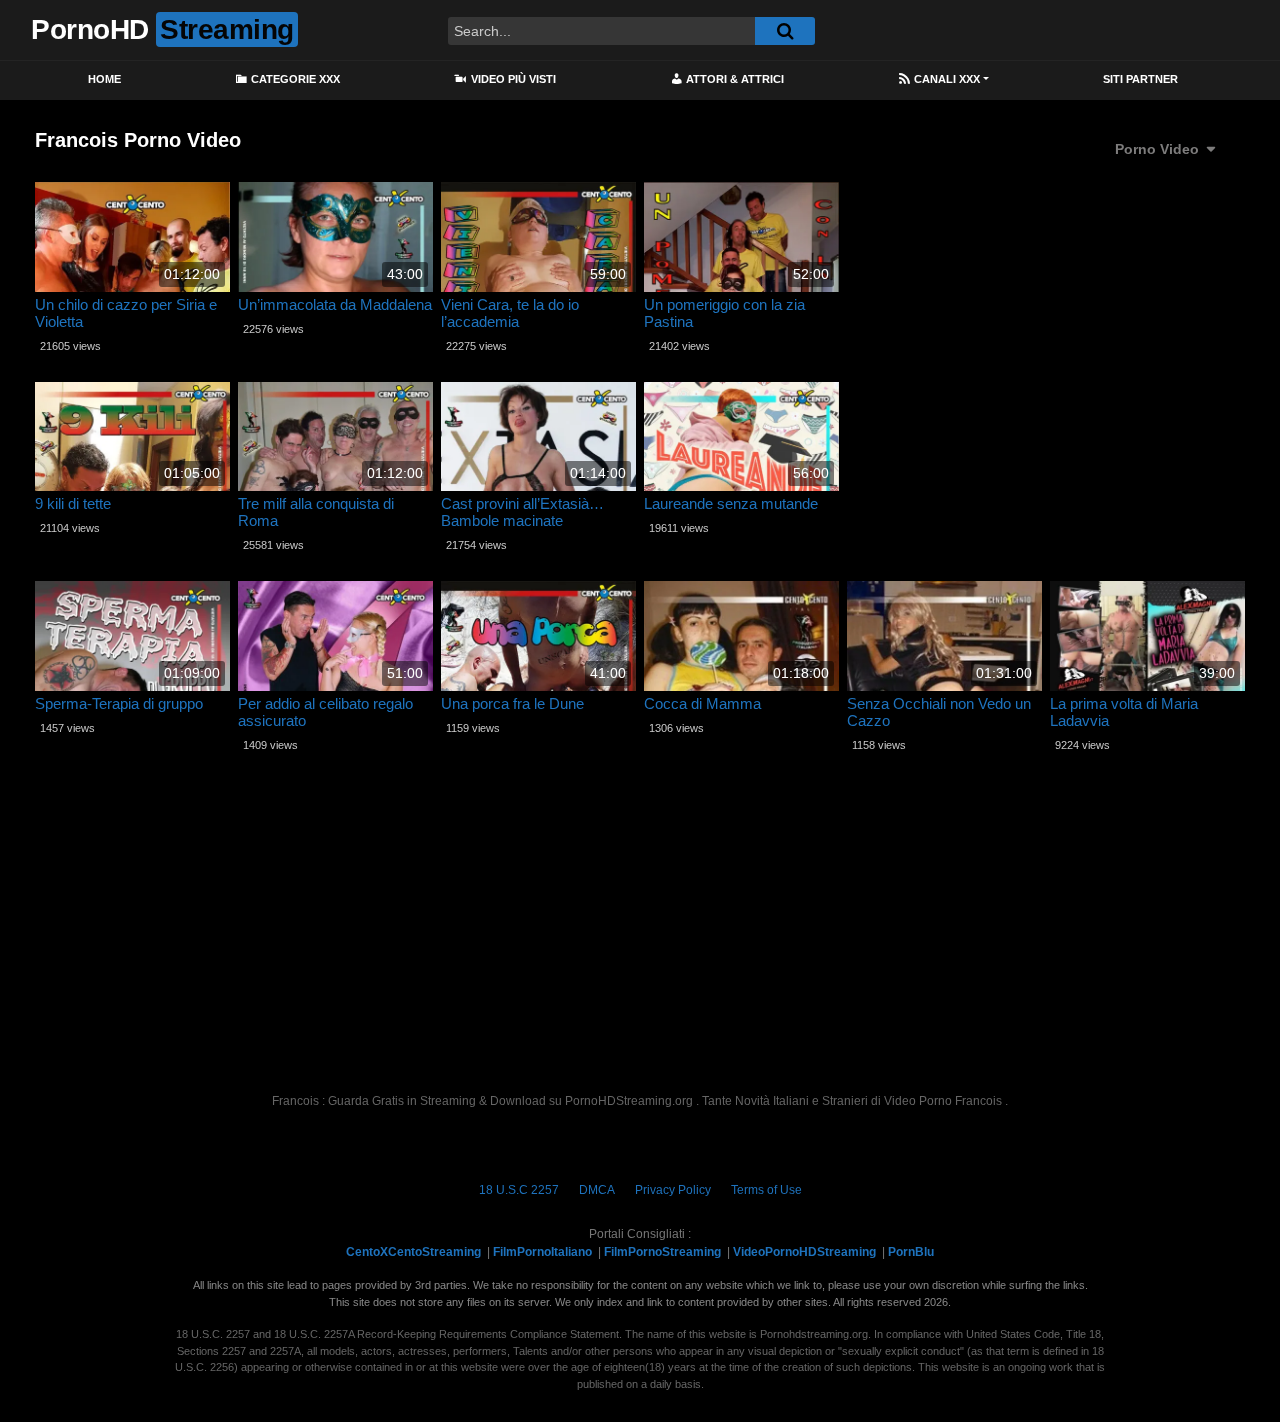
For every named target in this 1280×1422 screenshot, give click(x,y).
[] (785, 31)
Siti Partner (1140, 79)
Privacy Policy (673, 1190)
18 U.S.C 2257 (519, 1190)
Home (104, 79)
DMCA (597, 1190)
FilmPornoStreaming (662, 1252)
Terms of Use (766, 1190)
